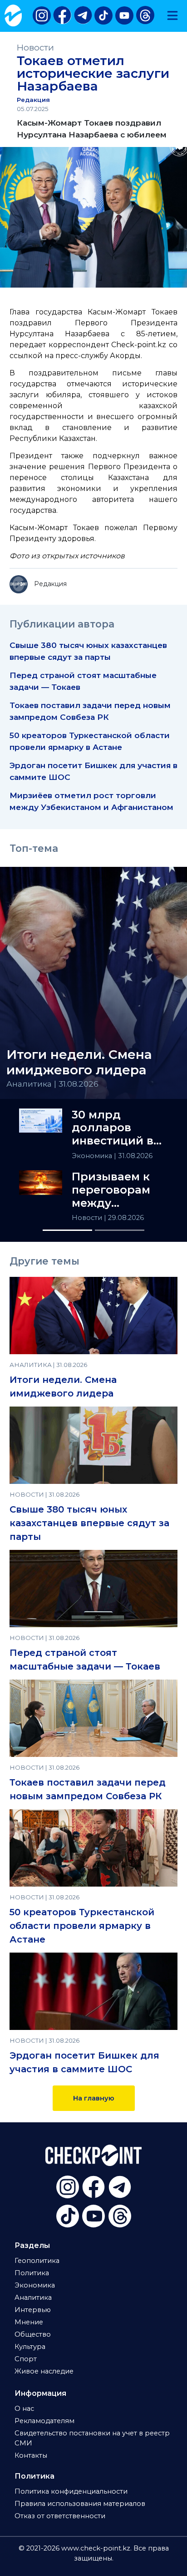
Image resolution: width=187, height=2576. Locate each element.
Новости (35, 48)
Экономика (93, 1156)
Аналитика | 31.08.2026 (52, 1084)
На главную (94, 2098)
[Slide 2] (120, 1230)
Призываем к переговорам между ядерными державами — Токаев (113, 1190)
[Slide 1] (67, 1230)
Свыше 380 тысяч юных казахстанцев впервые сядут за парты (89, 1523)
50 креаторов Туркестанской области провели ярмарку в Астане (82, 1926)
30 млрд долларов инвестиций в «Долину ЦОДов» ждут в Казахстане (117, 1128)
